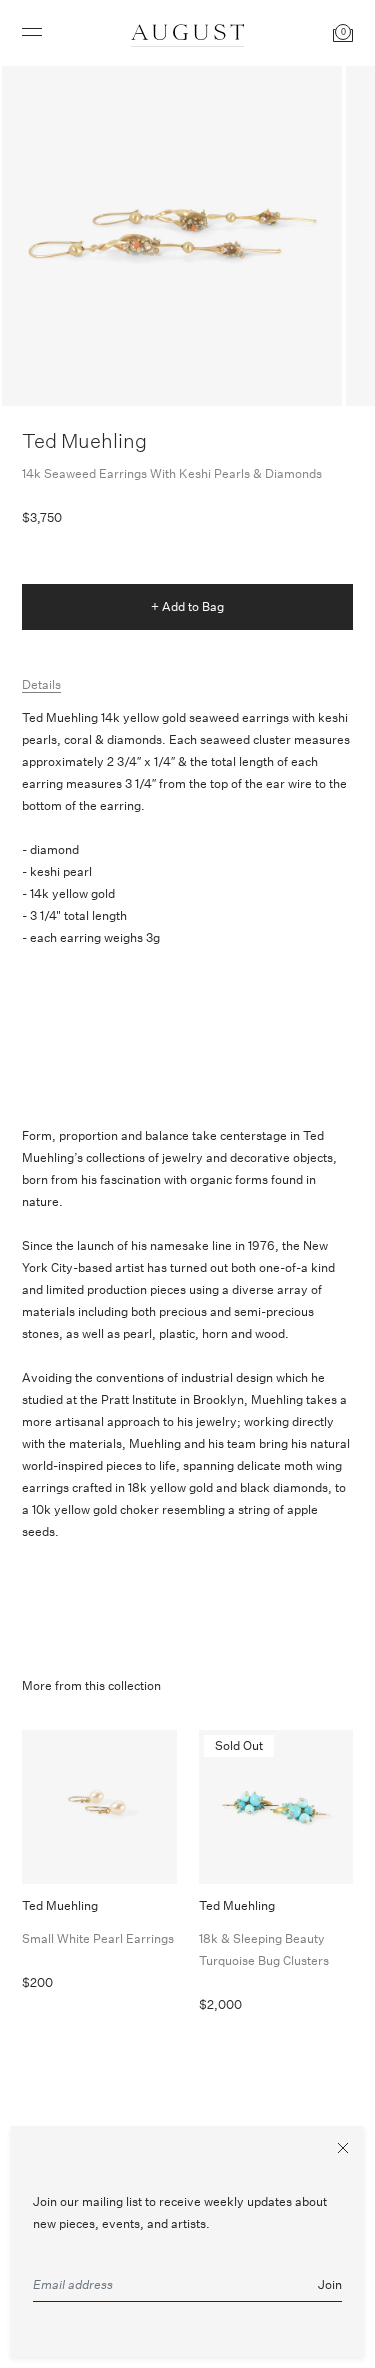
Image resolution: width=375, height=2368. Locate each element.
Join (330, 2284)
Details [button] (41, 684)
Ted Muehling (84, 440)
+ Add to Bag (187, 606)
